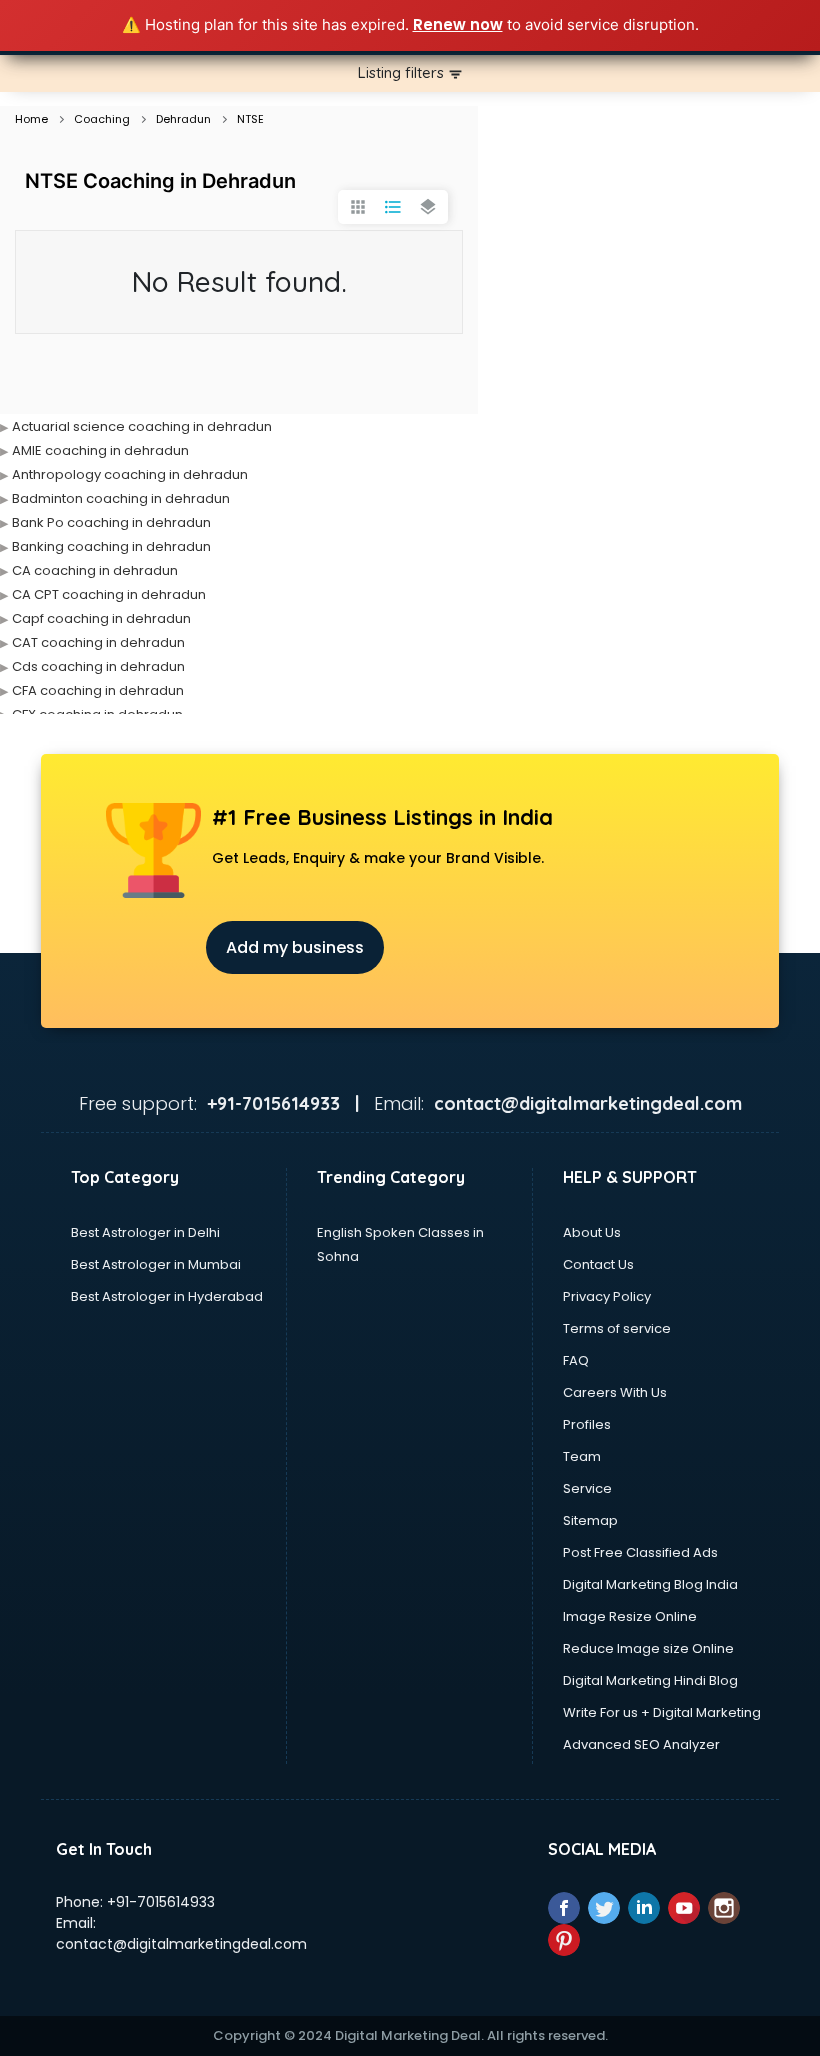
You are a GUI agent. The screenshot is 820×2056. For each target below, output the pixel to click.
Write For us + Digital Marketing (662, 1712)
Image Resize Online (630, 1616)
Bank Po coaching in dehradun (111, 522)
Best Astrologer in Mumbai (156, 1264)
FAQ (576, 1360)
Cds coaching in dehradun (98, 666)
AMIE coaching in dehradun (100, 450)
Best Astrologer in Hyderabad (167, 1296)
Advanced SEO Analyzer (641, 1744)
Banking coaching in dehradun (111, 546)
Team (582, 1456)
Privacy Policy (607, 1296)
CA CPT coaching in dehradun (109, 594)
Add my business (295, 947)
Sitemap (590, 1520)
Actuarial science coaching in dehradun (142, 426)
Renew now (458, 24)
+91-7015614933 (161, 1902)
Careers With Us (615, 1392)
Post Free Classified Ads (640, 1552)
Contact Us (598, 1264)
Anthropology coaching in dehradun (130, 474)
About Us (592, 1232)
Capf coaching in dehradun (101, 618)
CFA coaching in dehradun (98, 690)
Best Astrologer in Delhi (145, 1232)
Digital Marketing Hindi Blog (650, 1680)
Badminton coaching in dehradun (121, 498)
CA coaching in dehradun (95, 570)
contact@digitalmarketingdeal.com (181, 1944)
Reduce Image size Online (648, 1648)
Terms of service (617, 1328)
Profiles (587, 1424)
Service (587, 1488)
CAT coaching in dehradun (98, 642)
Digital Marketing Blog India (650, 1584)
